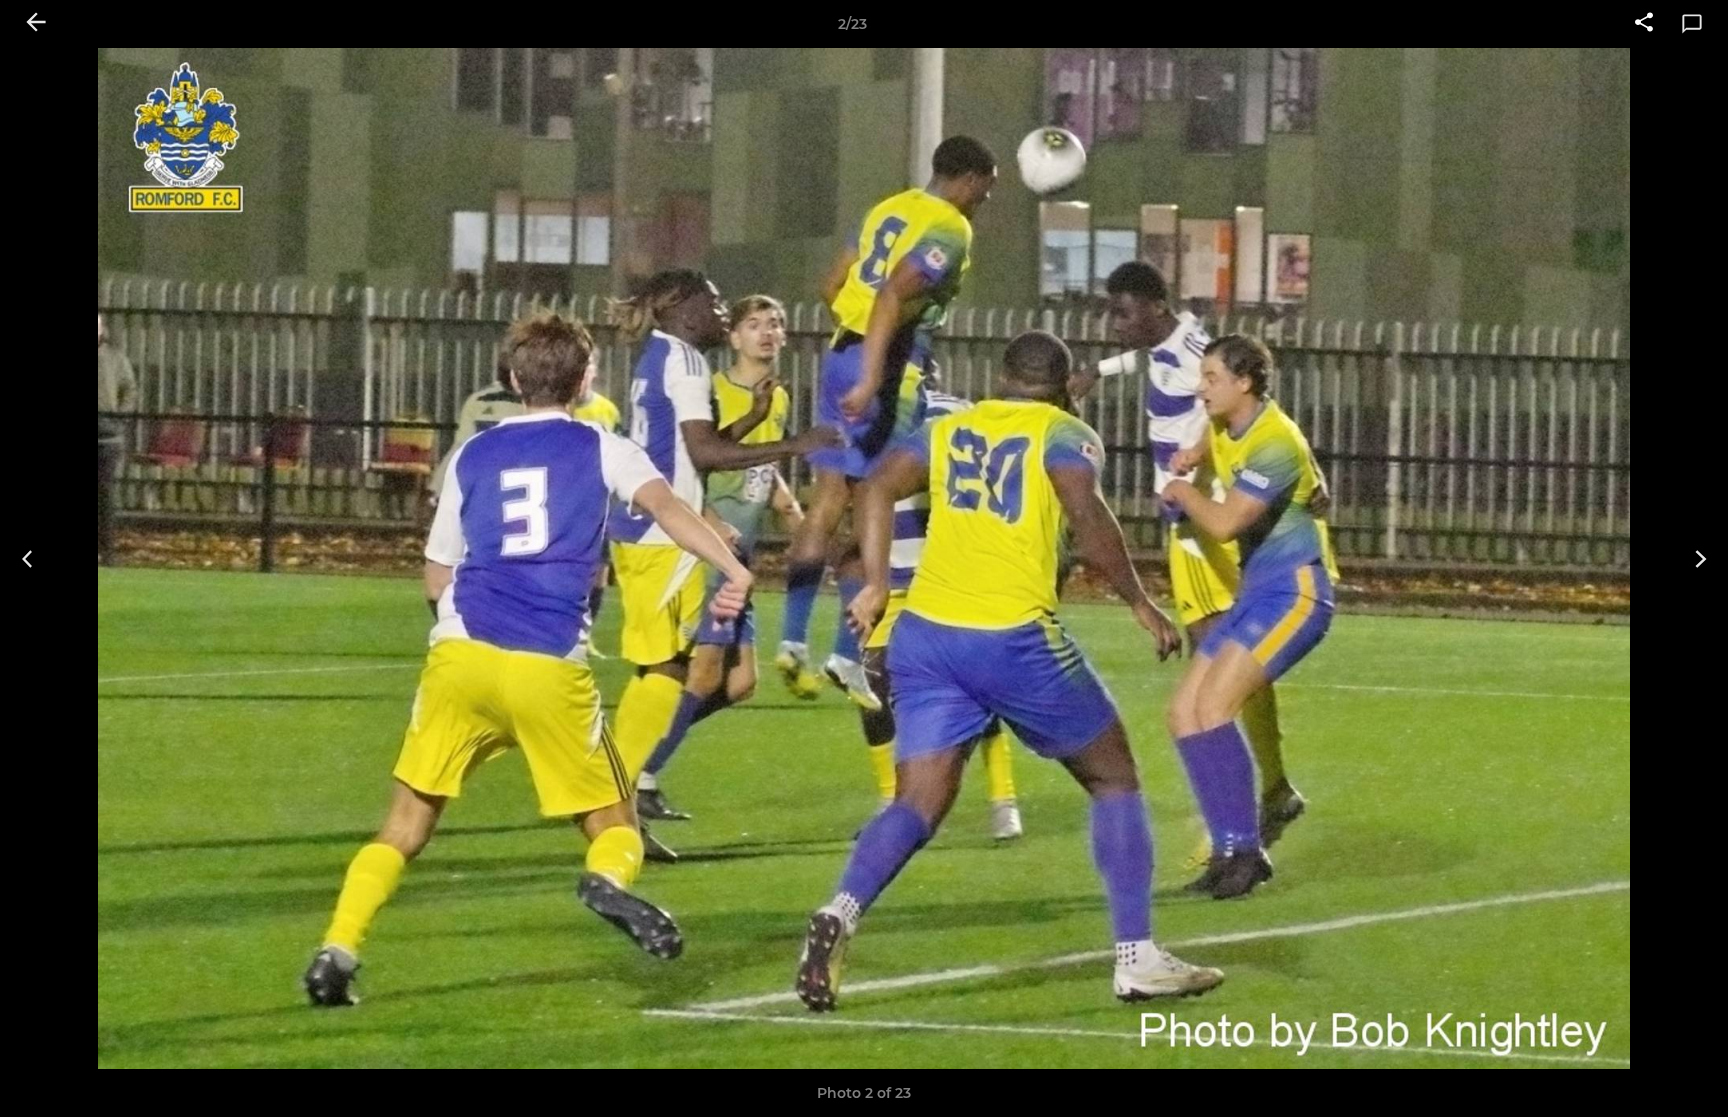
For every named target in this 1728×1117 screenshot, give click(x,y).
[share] (1644, 24)
